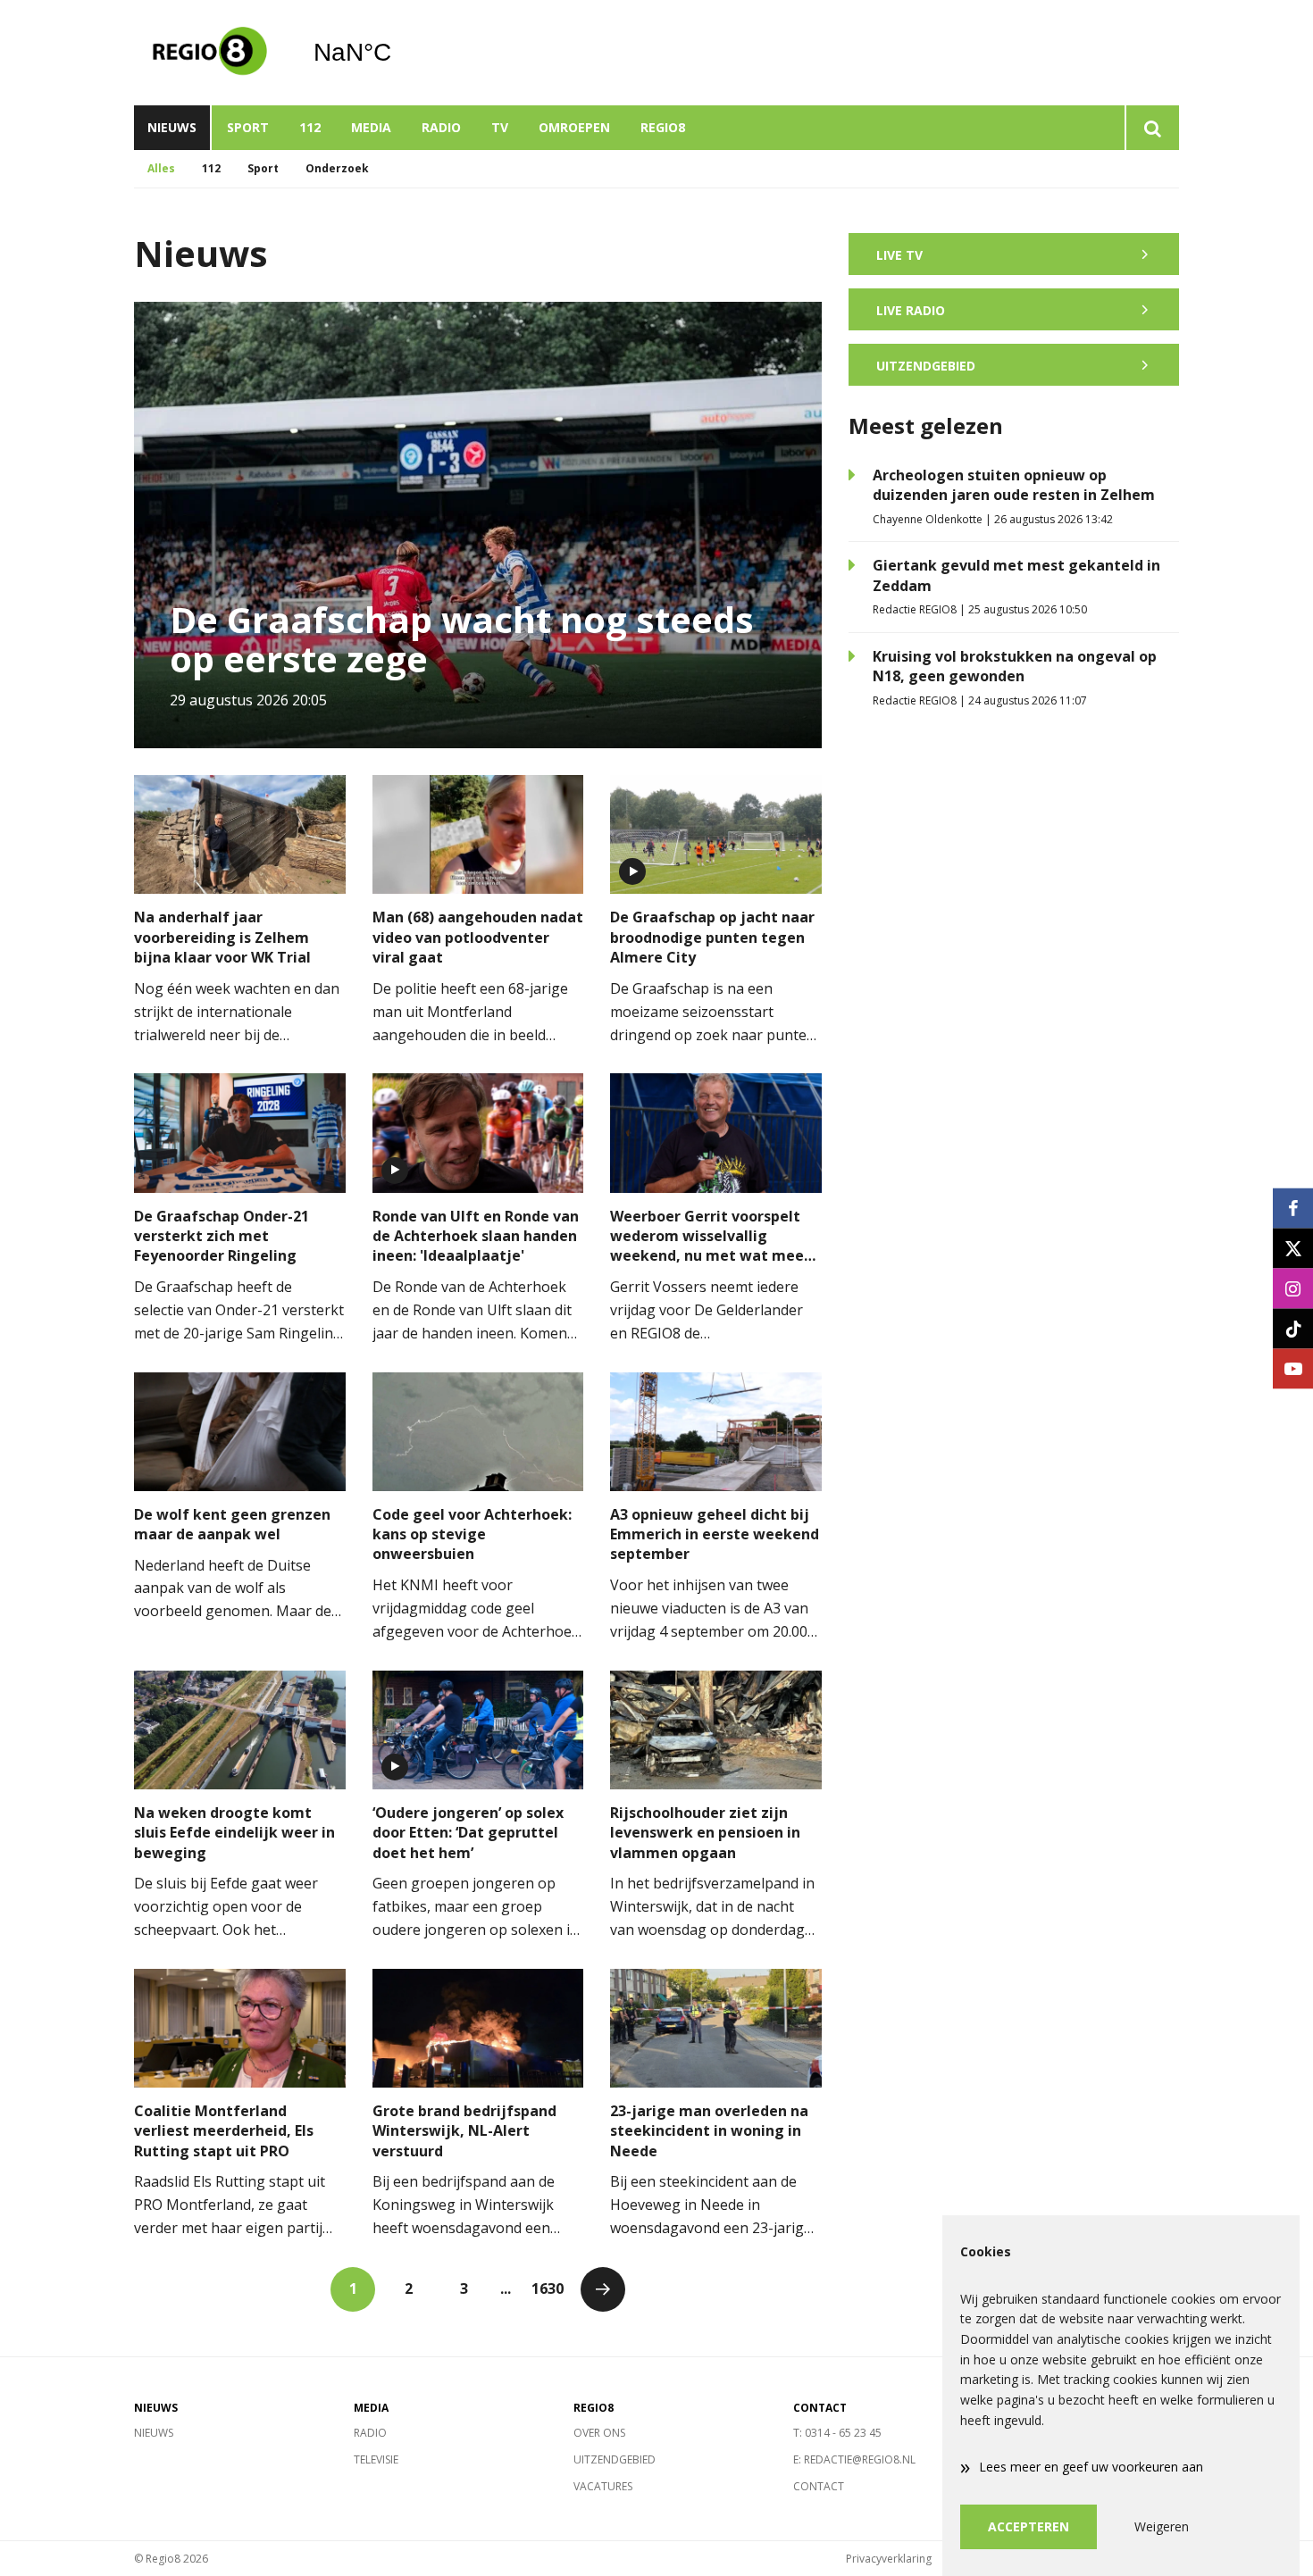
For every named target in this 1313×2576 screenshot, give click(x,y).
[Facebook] (1293, 1208)
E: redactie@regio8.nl (854, 2459)
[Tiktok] (1293, 1328)
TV (500, 127)
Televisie (376, 2459)
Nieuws (172, 127)
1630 (548, 2288)
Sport (248, 127)
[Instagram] (1293, 1288)
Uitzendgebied (615, 2459)
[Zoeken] (1152, 128)
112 (310, 127)
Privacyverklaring (889, 2559)
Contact (819, 2486)
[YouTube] (1293, 1368)
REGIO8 (663, 127)
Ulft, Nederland (398, 53)
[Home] (210, 53)
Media (371, 127)
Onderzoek (337, 168)
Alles (161, 168)
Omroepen (574, 127)
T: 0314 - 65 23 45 (837, 2433)
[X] (1293, 1248)
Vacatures (603, 2486)
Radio (441, 127)
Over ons (599, 2433)
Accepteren (1029, 2526)
